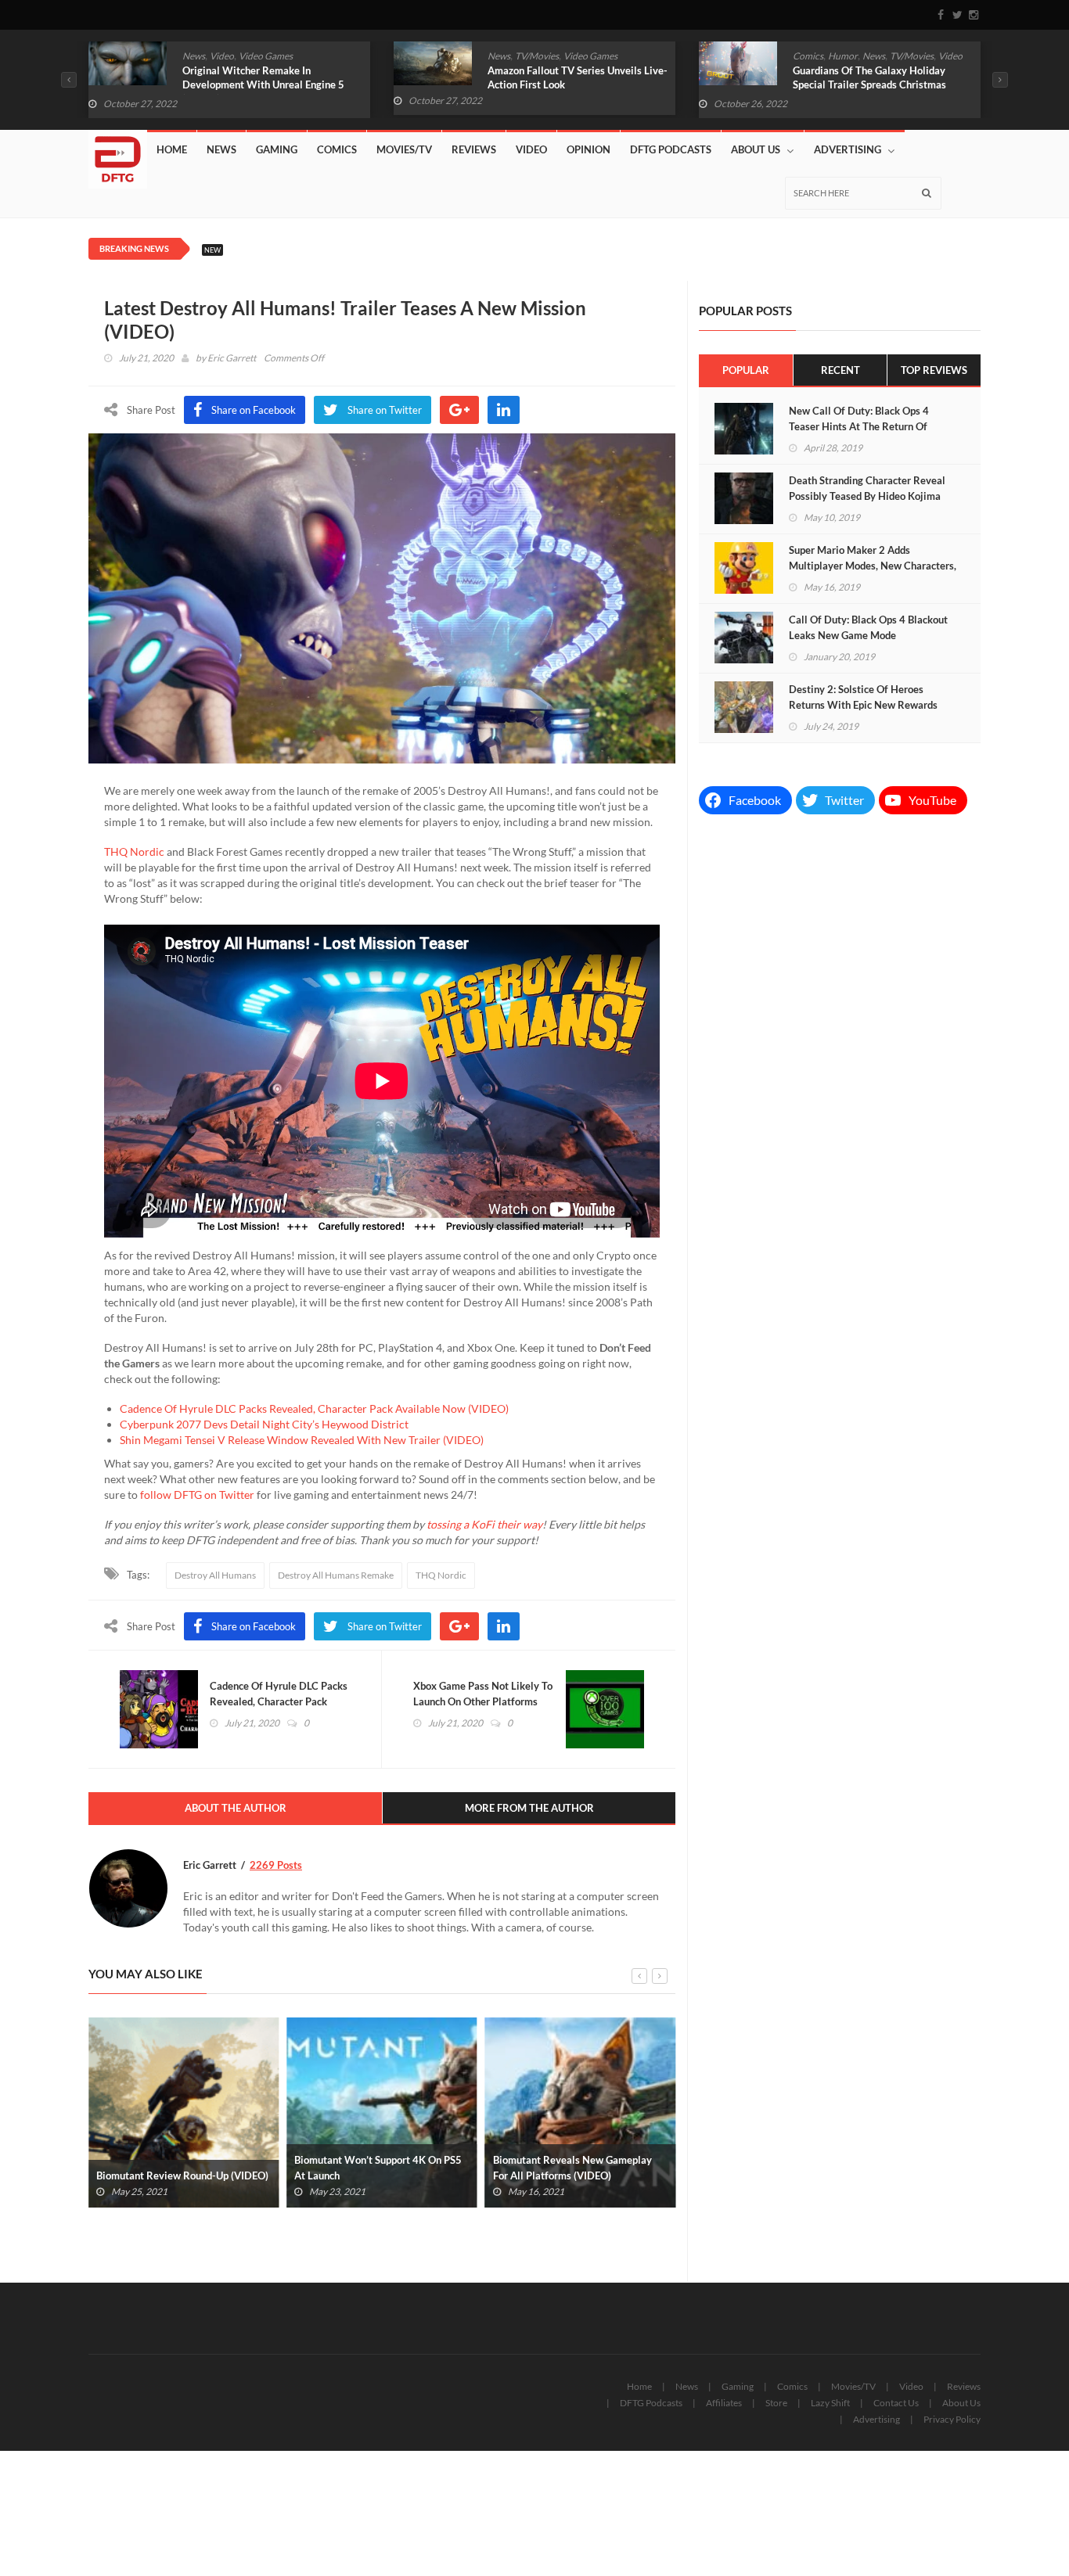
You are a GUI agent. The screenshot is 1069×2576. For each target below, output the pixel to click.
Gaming (277, 149)
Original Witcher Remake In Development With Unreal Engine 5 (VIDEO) (263, 84)
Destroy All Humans (215, 1575)
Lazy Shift (830, 2403)
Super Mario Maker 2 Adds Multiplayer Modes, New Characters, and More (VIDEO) (873, 566)
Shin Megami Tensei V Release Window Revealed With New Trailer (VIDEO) (302, 1440)
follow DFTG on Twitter (197, 1495)
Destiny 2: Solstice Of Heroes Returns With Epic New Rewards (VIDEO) (863, 705)
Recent (840, 370)
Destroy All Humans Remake (336, 1575)
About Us (756, 149)
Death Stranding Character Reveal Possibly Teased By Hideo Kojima (867, 488)
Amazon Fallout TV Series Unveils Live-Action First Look (578, 77)
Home (172, 149)
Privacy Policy (952, 2419)
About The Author (236, 1808)
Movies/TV (404, 149)
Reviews (474, 149)
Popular (746, 370)
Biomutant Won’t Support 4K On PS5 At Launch (378, 2168)
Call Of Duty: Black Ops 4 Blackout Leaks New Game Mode (868, 627)
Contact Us (896, 2403)
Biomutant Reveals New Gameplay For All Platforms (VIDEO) (572, 2168)
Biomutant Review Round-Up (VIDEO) (182, 2175)
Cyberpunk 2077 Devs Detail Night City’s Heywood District (264, 1424)
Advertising (848, 149)
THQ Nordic (134, 851)
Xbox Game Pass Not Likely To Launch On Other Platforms (483, 1694)
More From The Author (529, 1808)
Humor (843, 56)
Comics (808, 56)
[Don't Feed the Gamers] (118, 153)
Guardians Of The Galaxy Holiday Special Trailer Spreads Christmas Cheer (869, 84)
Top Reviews (934, 370)
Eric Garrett (232, 358)
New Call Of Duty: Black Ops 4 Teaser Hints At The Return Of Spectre (859, 426)
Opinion (588, 149)
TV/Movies (537, 56)
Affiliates (724, 2403)
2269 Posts (276, 1865)
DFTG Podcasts (671, 149)
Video (222, 56)
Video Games (266, 56)
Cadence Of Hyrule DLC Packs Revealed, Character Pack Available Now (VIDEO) (314, 1408)
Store (776, 2403)
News (194, 56)
